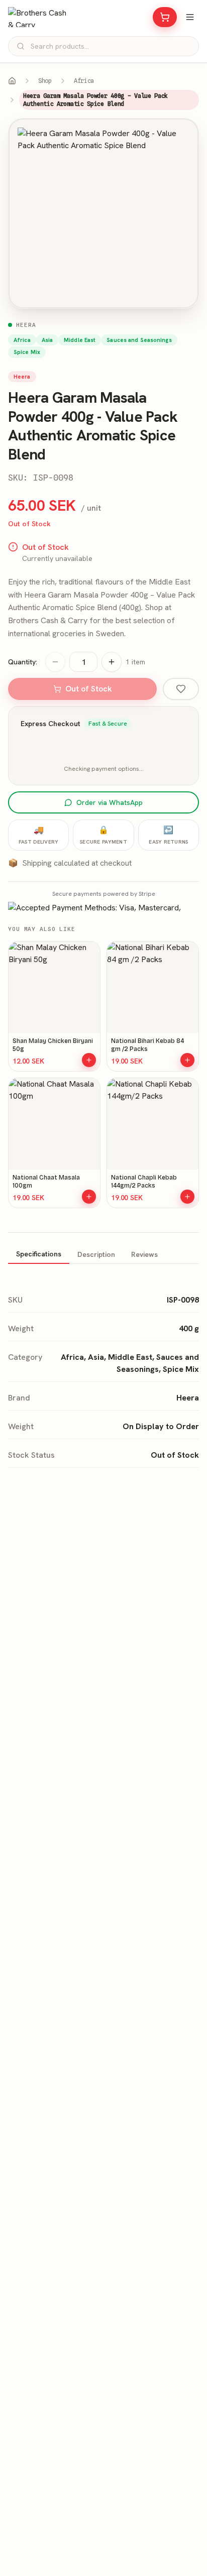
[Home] (12, 81)
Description (96, 1254)
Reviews (144, 1254)
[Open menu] (190, 17)
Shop (45, 81)
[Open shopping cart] (165, 17)
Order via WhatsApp (110, 802)
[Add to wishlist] (181, 689)
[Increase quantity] (112, 662)
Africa (84, 81)
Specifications (39, 1254)
